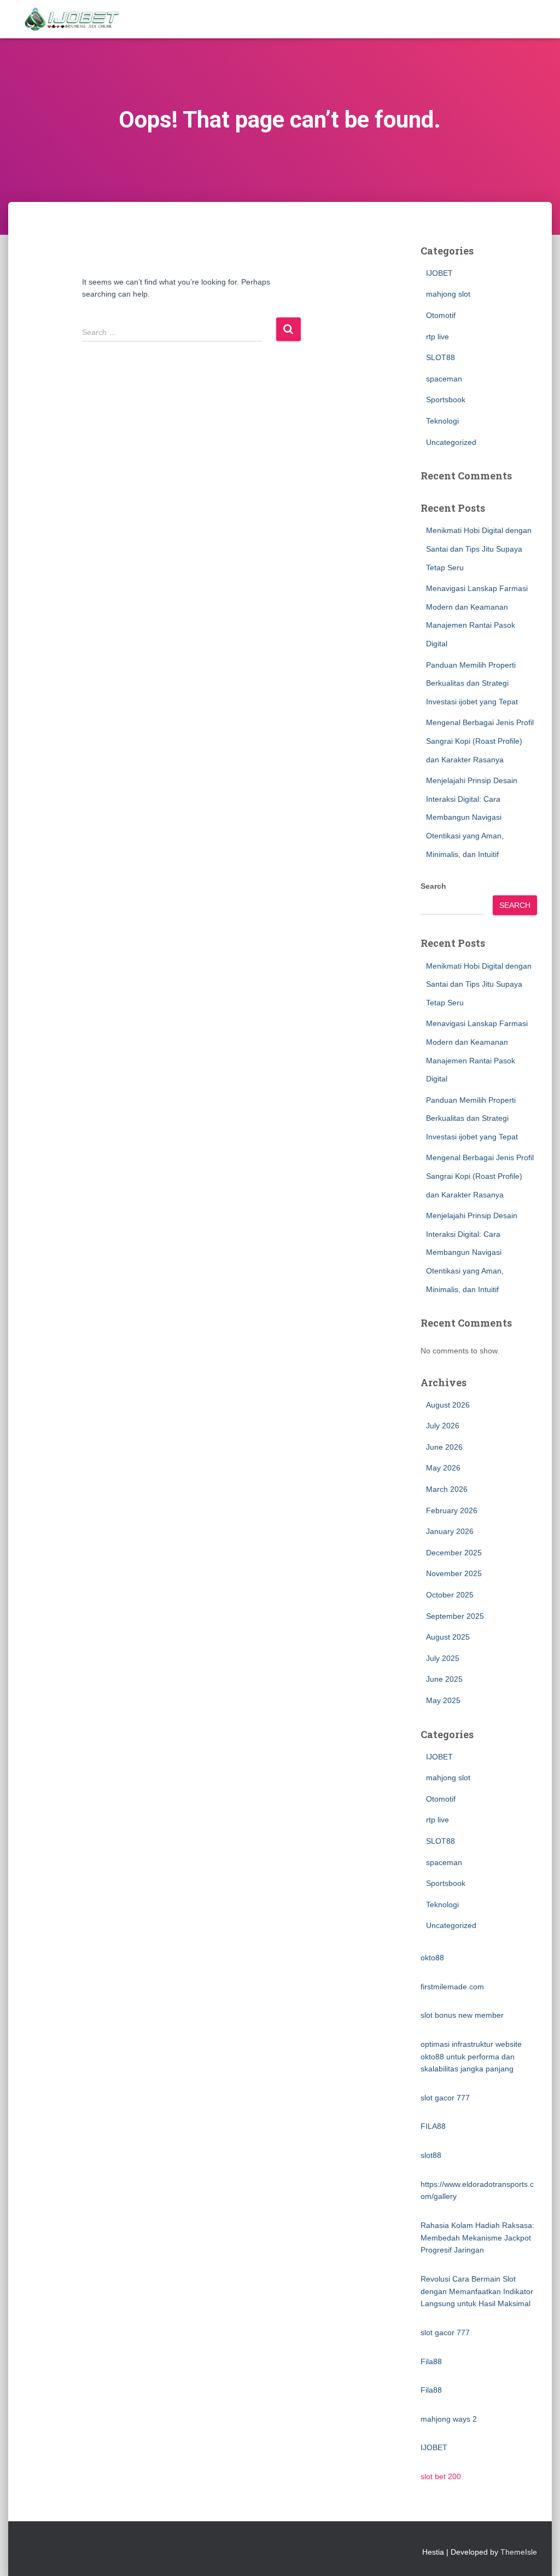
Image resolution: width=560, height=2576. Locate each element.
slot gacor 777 (445, 2098)
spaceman (444, 379)
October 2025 (450, 1595)
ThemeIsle (519, 2552)
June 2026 (444, 1447)
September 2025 (455, 1616)
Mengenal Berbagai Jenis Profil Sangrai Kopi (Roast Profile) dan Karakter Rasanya (480, 741)
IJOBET (439, 273)
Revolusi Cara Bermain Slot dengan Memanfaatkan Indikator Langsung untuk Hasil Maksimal (477, 2291)
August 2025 (448, 1637)
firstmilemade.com (452, 1987)
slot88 (431, 2155)
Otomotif (441, 315)
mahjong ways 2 (449, 2419)
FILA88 (433, 2126)
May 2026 (443, 1468)
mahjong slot (448, 294)
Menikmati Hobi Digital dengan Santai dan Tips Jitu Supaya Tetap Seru (479, 549)
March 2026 (447, 1489)
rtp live (437, 337)
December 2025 (454, 1553)
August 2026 (448, 1405)
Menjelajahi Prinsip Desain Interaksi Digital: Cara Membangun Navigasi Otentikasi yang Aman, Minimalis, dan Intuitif (472, 817)
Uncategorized (451, 442)
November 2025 (454, 1573)
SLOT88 (441, 357)
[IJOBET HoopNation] (72, 19)
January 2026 (450, 1531)
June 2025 (444, 1679)
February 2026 (452, 1510)
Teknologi (442, 421)
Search (433, 886)
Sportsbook (446, 400)
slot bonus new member (462, 2015)
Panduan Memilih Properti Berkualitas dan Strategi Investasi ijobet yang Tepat (472, 683)
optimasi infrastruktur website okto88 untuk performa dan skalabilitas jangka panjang (471, 2056)
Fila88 (431, 2361)
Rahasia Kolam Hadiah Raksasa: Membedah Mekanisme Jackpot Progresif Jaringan (477, 2238)
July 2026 (443, 1426)
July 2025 (443, 1658)
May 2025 (443, 1700)
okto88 (432, 1958)
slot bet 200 (441, 2476)
